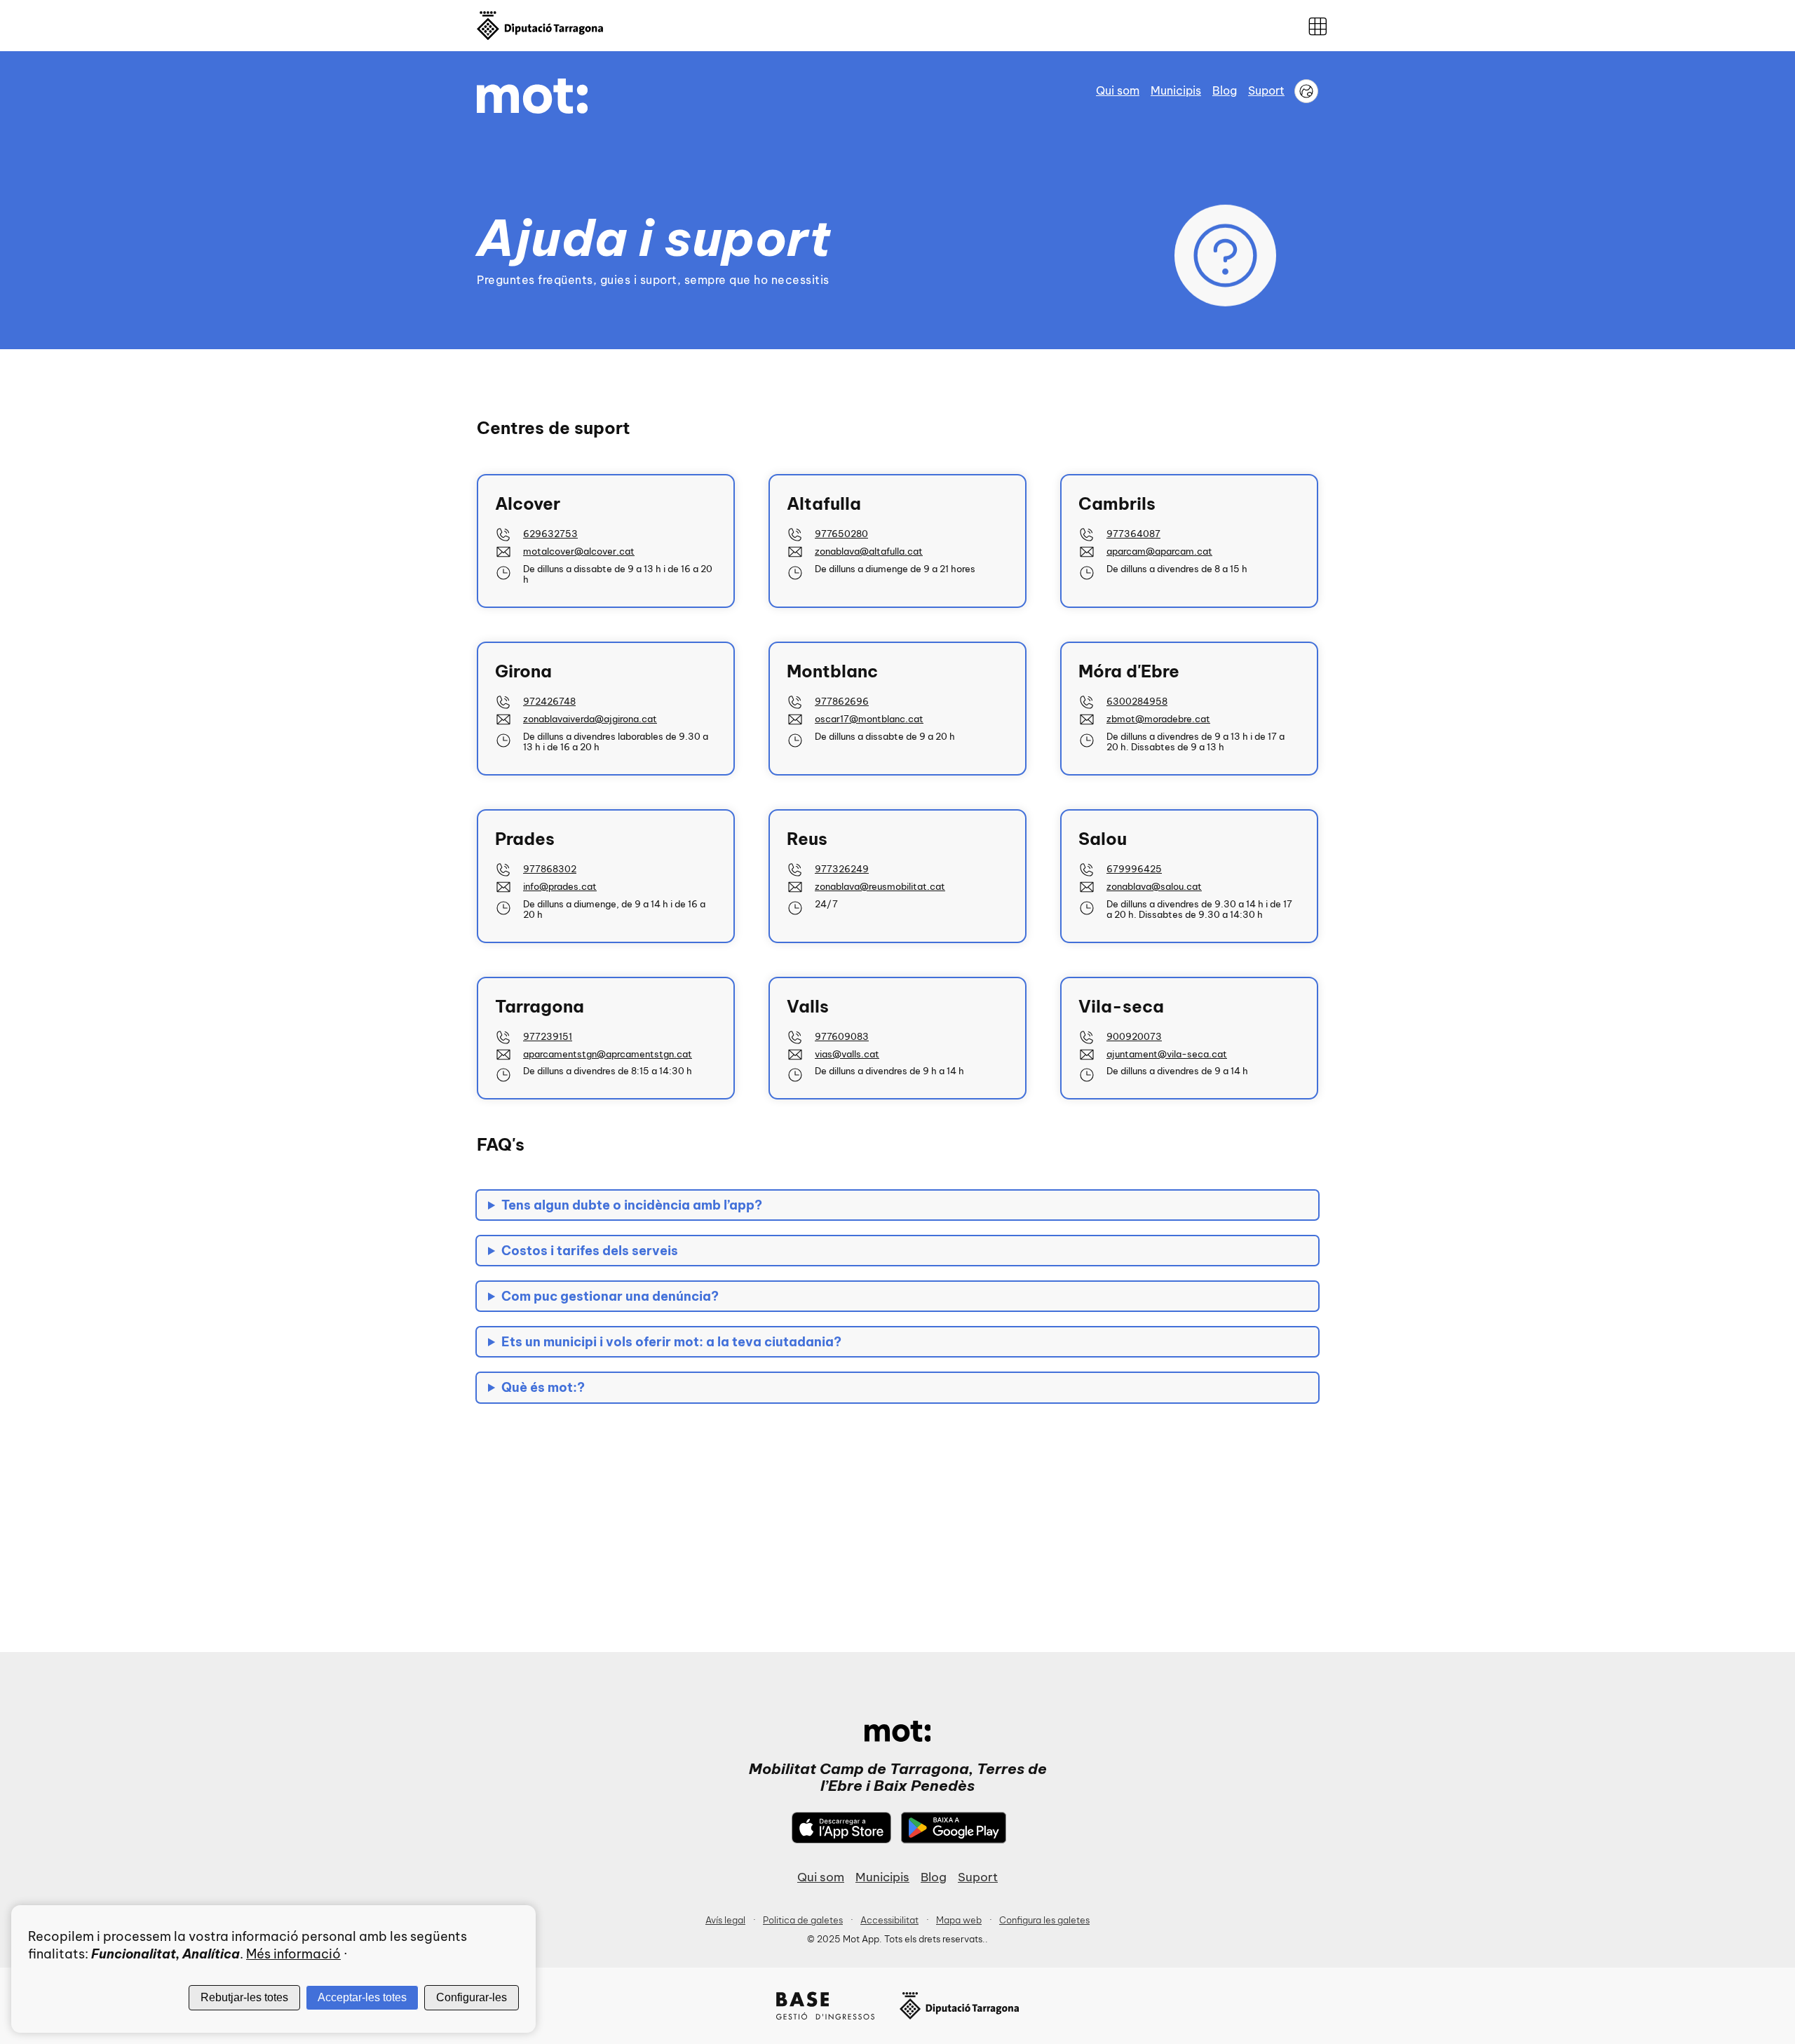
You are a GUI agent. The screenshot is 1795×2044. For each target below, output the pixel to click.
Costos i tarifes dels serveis (590, 1251)
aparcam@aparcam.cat (1159, 551)
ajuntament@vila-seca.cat (1167, 1054)
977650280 (841, 534)
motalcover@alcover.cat (579, 551)
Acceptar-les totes (362, 1997)
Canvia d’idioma (1306, 91)
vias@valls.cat (847, 1054)
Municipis (1176, 90)
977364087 (1133, 534)
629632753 (550, 534)
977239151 (548, 1036)
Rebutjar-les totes (244, 1997)
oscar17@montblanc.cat (869, 719)
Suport (1266, 90)
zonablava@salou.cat (1154, 886)
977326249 (842, 869)
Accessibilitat (889, 1920)
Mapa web (959, 1920)
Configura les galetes (1044, 1920)
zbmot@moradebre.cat (1158, 719)
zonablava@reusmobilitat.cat (880, 886)
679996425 (1134, 869)
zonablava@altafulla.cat (869, 551)
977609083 (842, 1036)
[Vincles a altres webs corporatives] (1318, 26)
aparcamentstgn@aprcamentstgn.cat (608, 1054)
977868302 (550, 869)
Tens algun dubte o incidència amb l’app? (632, 1205)
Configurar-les (472, 1997)
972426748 (549, 701)
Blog (1225, 90)
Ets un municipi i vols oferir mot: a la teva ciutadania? (671, 1342)
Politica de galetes (803, 1920)
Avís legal (725, 1920)
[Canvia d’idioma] (1306, 91)
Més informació (293, 1954)
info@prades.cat (560, 886)
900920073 (1134, 1036)
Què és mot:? (543, 1387)
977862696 (842, 701)
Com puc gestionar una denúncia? (610, 1296)
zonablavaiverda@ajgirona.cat (590, 719)
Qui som (1118, 90)
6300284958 (1137, 701)
